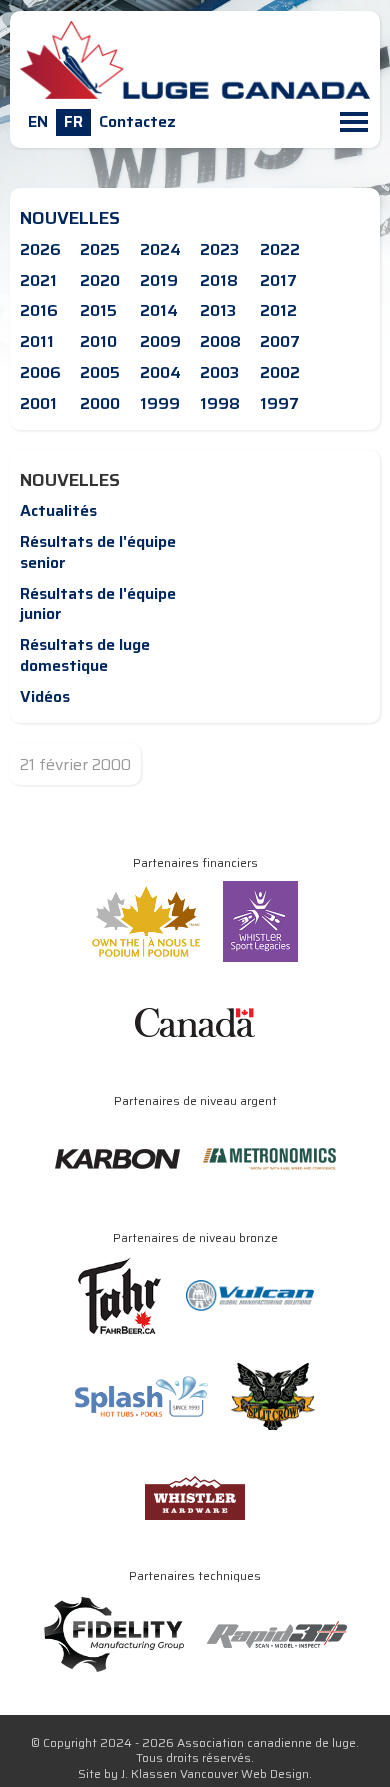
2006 (40, 372)
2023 (219, 249)
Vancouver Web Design (244, 1773)
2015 (98, 310)
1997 (279, 403)
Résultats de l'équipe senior (98, 552)
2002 (280, 372)
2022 (280, 249)
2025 (100, 249)
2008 (220, 341)
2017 (278, 280)
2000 (100, 403)
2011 (37, 341)
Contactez (137, 121)
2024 (160, 249)
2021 (38, 280)
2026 (40, 249)
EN (38, 121)
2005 (100, 372)
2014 (159, 310)
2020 (100, 280)
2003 (219, 372)
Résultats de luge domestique (85, 655)
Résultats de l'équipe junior (98, 604)
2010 (98, 341)
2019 (159, 280)
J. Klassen (149, 1773)
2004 (160, 372)
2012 (278, 310)
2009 (160, 341)
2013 (218, 310)
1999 (160, 403)
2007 (280, 341)
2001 (38, 403)
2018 (219, 280)
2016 (39, 310)
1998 (220, 403)
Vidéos (45, 696)
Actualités (58, 510)
